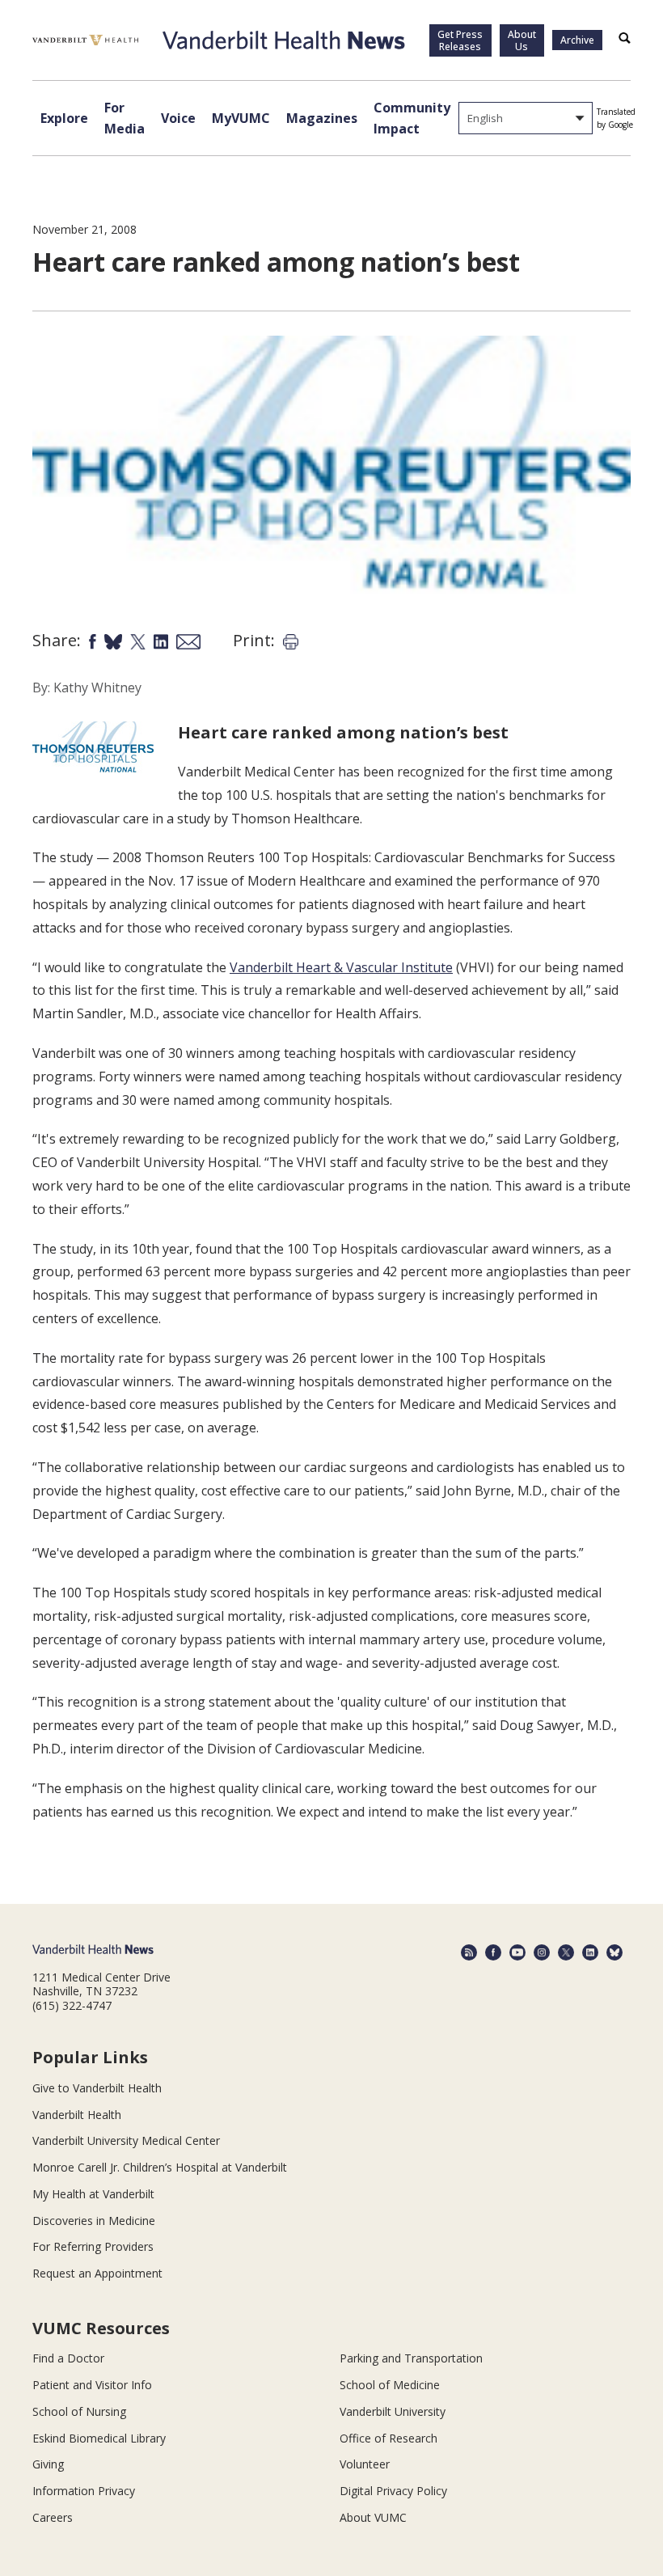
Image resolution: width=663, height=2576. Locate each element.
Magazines (322, 118)
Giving (48, 2464)
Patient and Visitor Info (92, 2385)
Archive (577, 40)
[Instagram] (542, 1952)
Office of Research (389, 2438)
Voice (178, 118)
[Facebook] (493, 1952)
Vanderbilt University (393, 2411)
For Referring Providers (93, 2246)
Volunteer (365, 2464)
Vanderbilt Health (77, 2115)
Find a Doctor (68, 2358)
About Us (522, 40)
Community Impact (412, 118)
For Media (125, 118)
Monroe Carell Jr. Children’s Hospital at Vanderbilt (160, 2167)
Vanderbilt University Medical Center (126, 2140)
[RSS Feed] (469, 1952)
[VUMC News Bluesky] (614, 1952)
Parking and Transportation (411, 2358)
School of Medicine (390, 2385)
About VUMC (373, 2517)
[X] (566, 1952)
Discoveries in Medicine (94, 2221)
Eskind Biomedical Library (99, 2438)
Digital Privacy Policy (393, 2491)
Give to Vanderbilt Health (97, 2088)
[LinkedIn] (590, 1952)
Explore (64, 118)
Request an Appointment (97, 2273)
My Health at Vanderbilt (93, 2194)
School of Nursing (79, 2411)
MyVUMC (241, 118)
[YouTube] (517, 1952)
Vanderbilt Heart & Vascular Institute (341, 967)
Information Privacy (84, 2491)
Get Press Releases (460, 40)
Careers (53, 2517)
